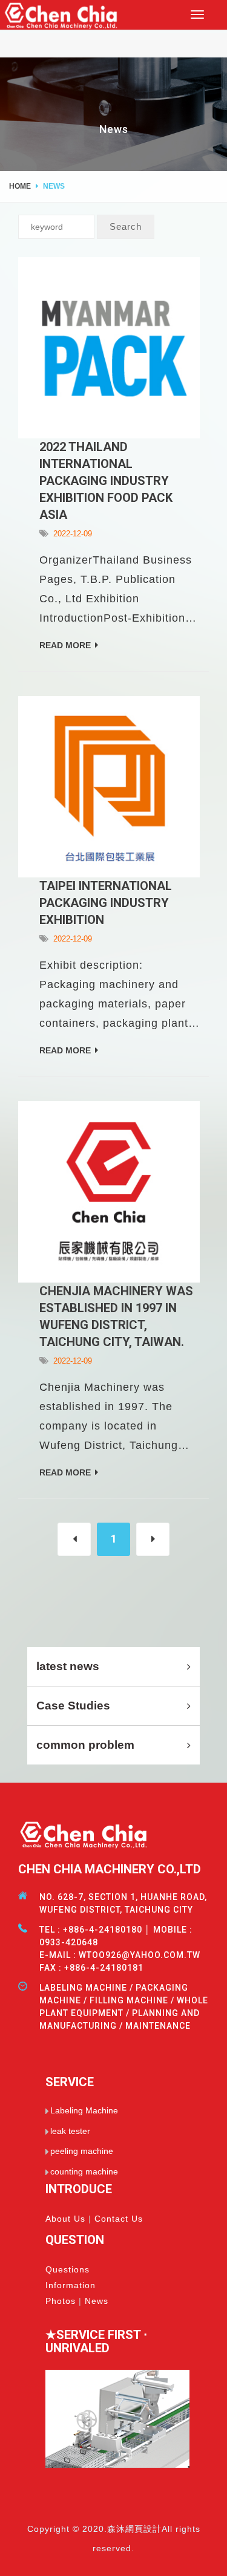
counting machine (84, 2171)
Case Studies (73, 1706)
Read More (65, 645)
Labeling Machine (84, 2110)
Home (20, 186)
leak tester (70, 2131)
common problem (85, 1745)
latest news (68, 1666)
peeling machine (82, 2151)
